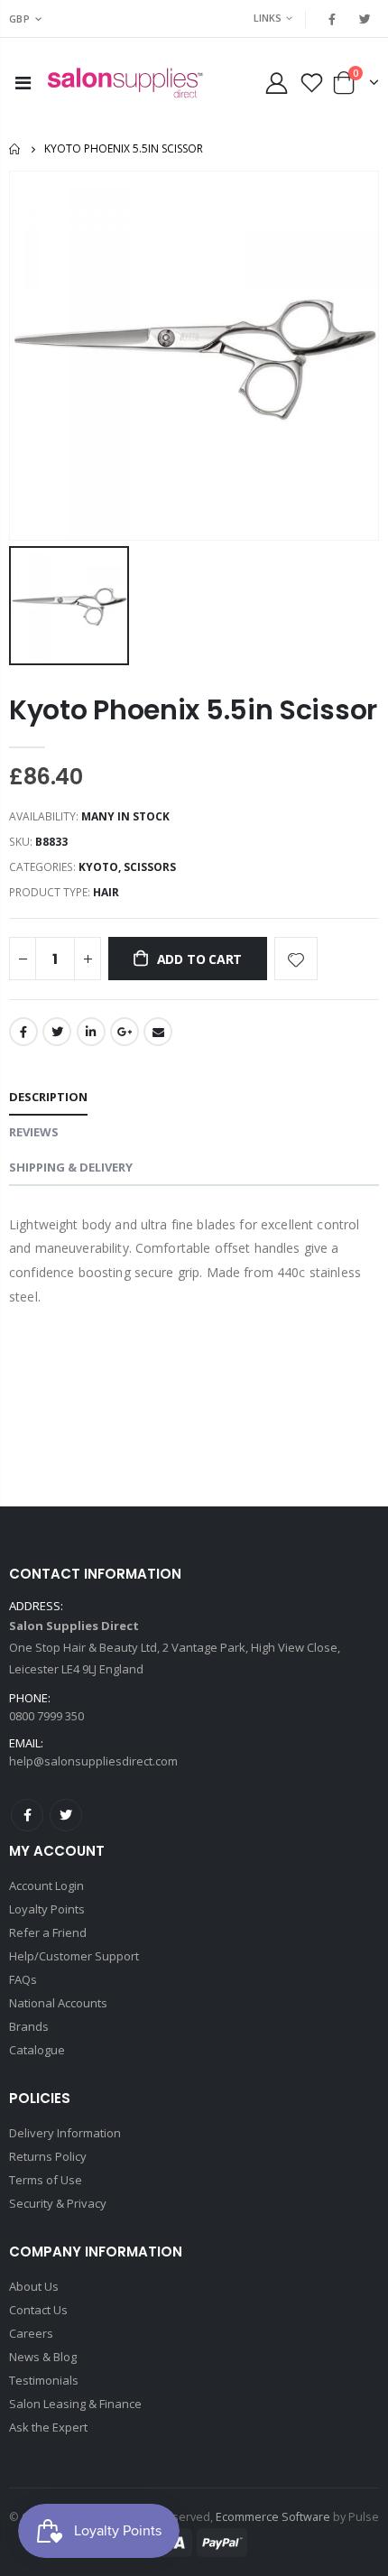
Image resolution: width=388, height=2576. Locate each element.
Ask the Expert (48, 2427)
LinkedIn (91, 1032)
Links (268, 18)
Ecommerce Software (273, 2517)
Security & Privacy (58, 2203)
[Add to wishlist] (296, 959)
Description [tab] (48, 1097)
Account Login (46, 1886)
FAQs (23, 1979)
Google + (125, 1032)
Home (16, 149)
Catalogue (37, 2050)
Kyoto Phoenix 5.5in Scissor (193, 710)
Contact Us (38, 2310)
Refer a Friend (48, 1932)
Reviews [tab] (34, 1132)
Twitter (57, 1032)
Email (158, 1032)
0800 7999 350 (46, 1716)
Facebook (23, 1032)
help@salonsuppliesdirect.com (93, 1761)
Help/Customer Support (74, 1956)
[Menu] (23, 83)
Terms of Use (46, 2180)
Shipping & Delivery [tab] (71, 1167)
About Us (34, 2286)
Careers (31, 2333)
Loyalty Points (47, 1909)
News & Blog (43, 2357)
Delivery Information (65, 2133)
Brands (29, 2026)
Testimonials (44, 2380)
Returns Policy (48, 2156)
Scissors (150, 867)
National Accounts (58, 2003)
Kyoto (98, 867)
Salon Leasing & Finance (75, 2404)
